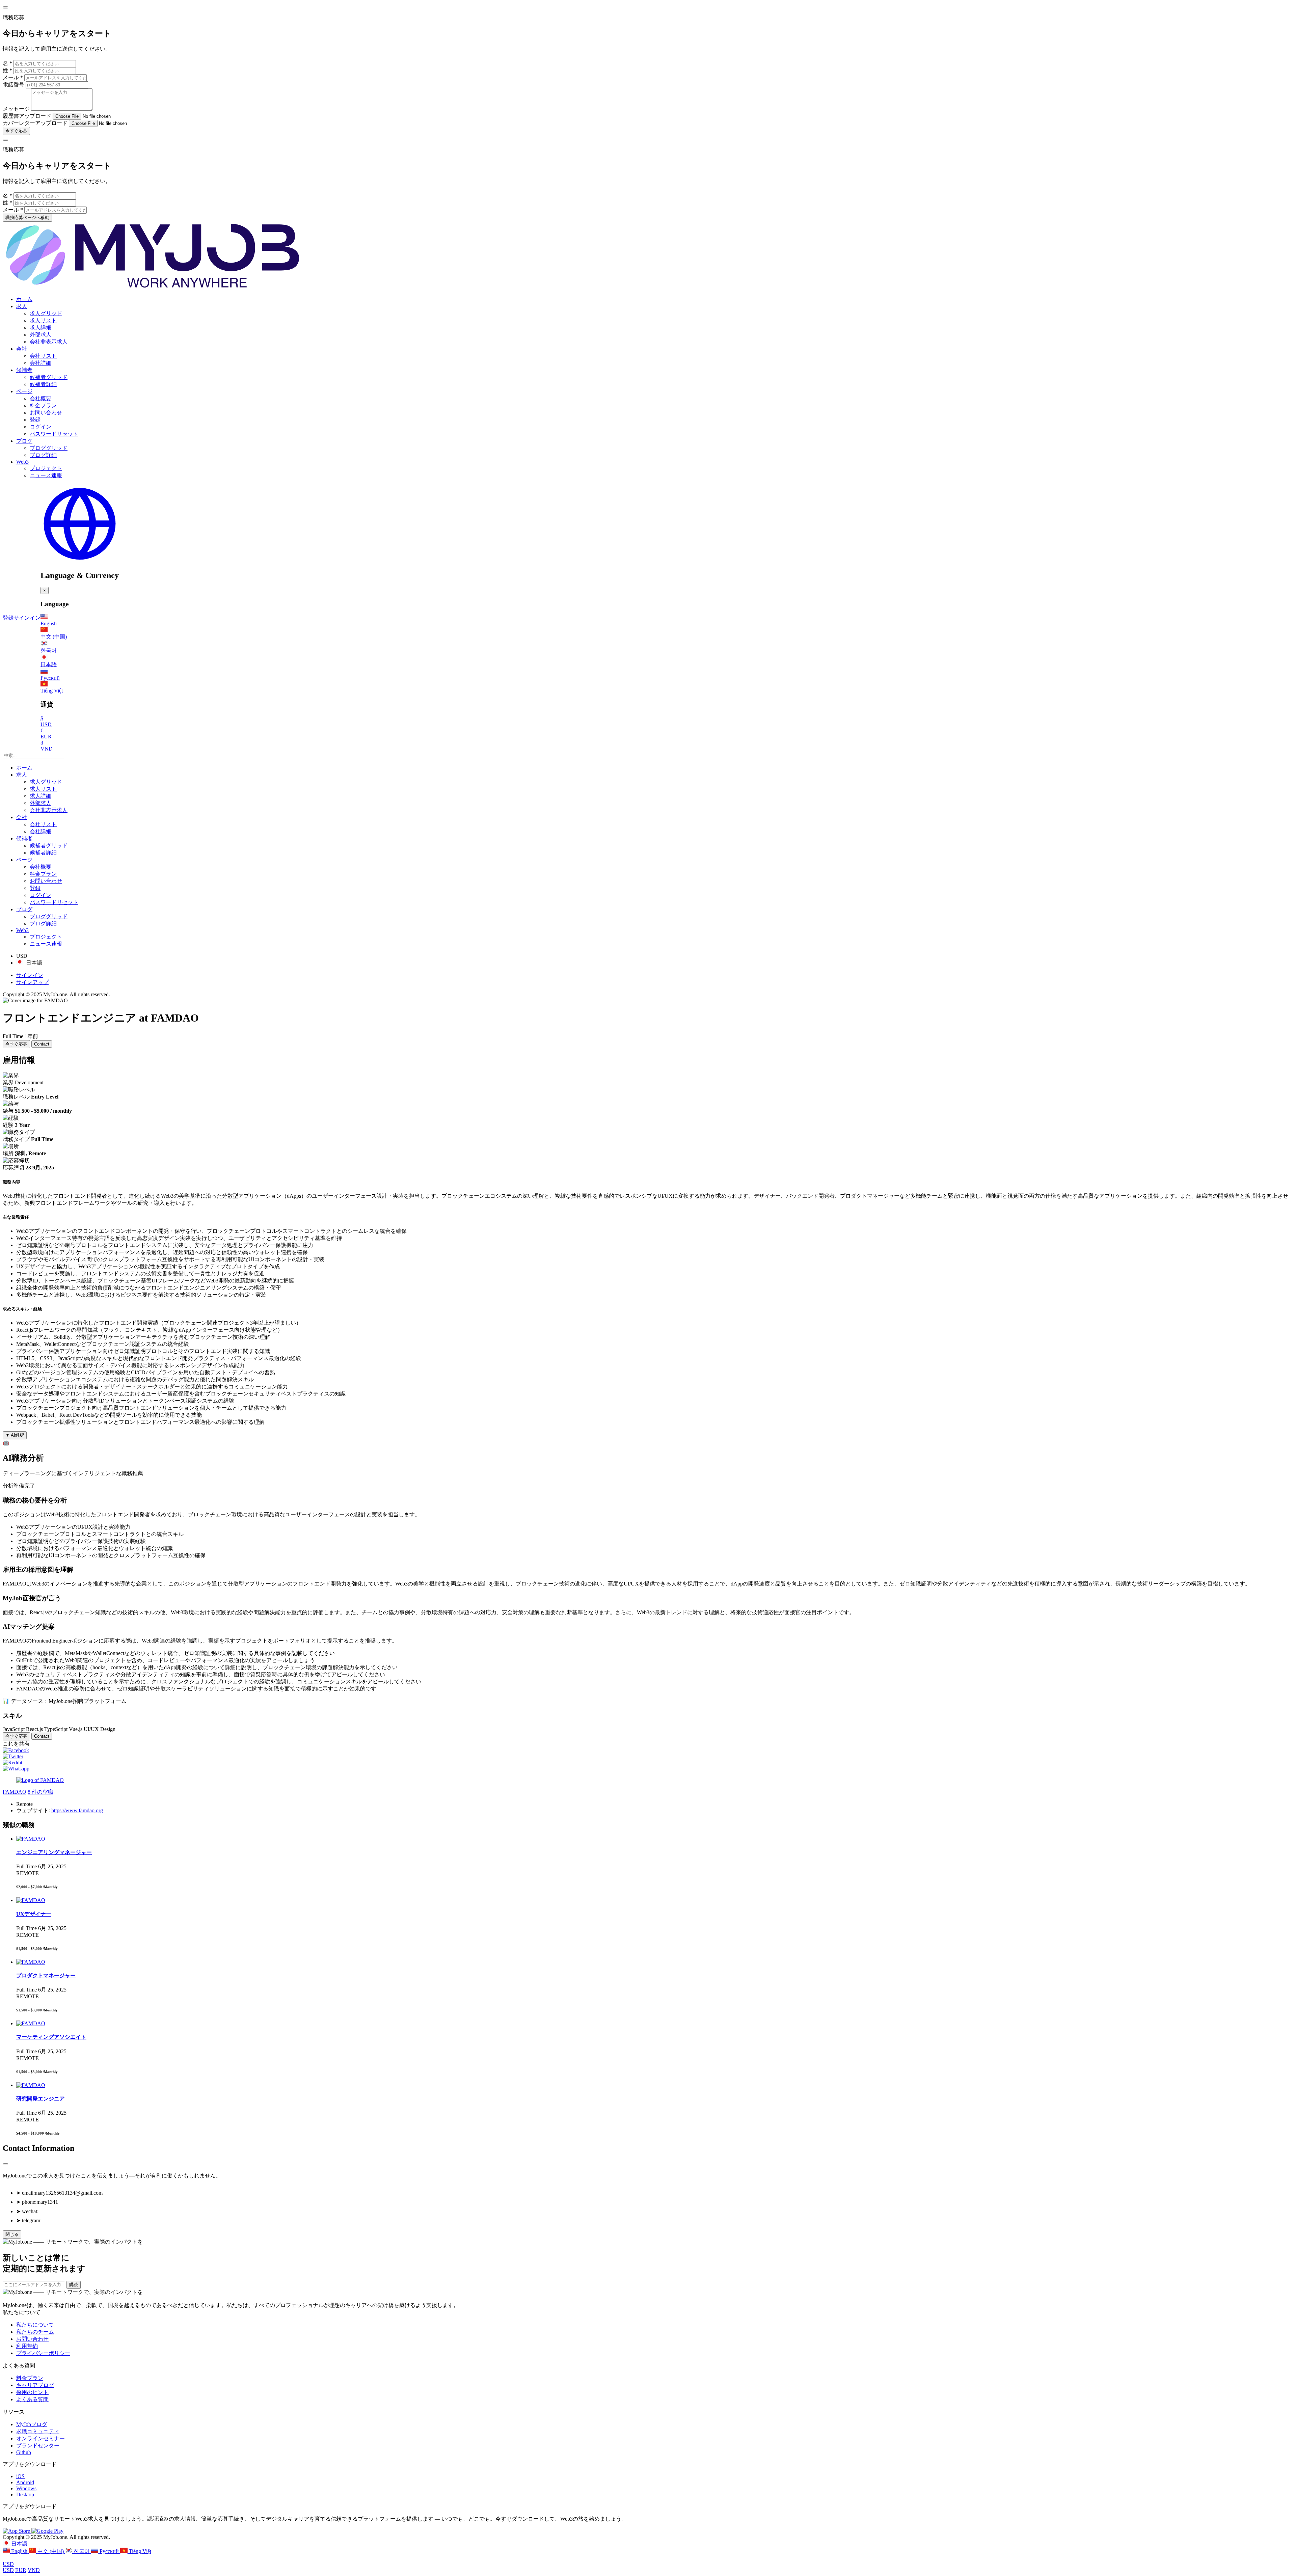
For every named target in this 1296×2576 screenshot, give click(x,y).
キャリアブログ (35, 2385)
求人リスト (43, 320)
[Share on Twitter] (13, 1756)
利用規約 (27, 2346)
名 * (7, 63)
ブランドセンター (38, 2446)
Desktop (25, 2494)
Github (24, 2452)
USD (8, 2564)
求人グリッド (46, 313)
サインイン (27, 618)
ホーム (24, 299)
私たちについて (35, 2325)
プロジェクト (46, 468)
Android (25, 2482)
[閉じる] (5, 2164)
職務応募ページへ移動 (27, 218)
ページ (24, 391)
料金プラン (43, 405)
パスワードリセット (54, 434)
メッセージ (16, 109)
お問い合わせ (46, 413)
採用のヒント (32, 2392)
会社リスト (43, 356)
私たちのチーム (35, 2332)
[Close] (5, 7)
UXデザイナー (34, 1914)
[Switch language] (80, 561)
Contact (42, 1044)
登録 (35, 420)
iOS (20, 2476)
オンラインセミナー (40, 2438)
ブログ (24, 441)
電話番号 (14, 85)
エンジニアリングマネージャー (54, 1852)
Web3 (22, 462)
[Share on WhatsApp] (16, 1769)
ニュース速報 (46, 475)
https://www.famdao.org (77, 1810)
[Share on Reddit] (12, 1762)
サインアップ (32, 982)
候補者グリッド (49, 377)
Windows (26, 2488)
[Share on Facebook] (16, 1750)
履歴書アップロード (27, 116)
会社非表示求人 (49, 342)
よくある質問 (32, 2399)
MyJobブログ (32, 2424)
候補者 (24, 370)
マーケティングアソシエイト (51, 2037)
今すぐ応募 (16, 131)
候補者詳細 (43, 384)
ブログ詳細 (43, 455)
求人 (22, 306)
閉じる (12, 2234)
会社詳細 (40, 363)
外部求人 (40, 335)
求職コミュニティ (38, 2431)
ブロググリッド (49, 448)
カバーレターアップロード (35, 123)
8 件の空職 (40, 1792)
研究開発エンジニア (40, 2099)
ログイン (40, 427)
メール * (13, 77)
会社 (22, 349)
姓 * (7, 70)
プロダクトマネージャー (46, 1975)
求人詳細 (40, 328)
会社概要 (40, 398)
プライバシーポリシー (43, 2353)
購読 (74, 2285)
